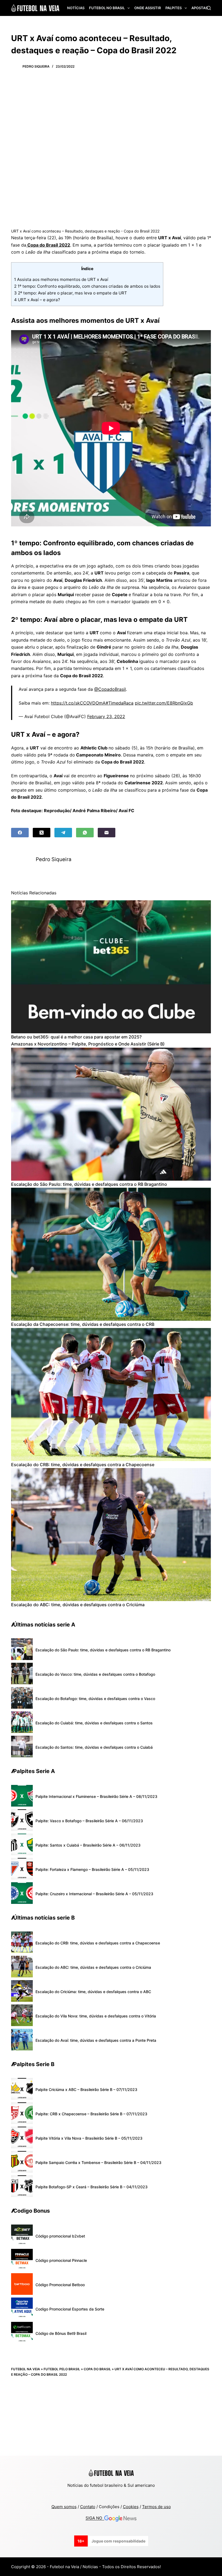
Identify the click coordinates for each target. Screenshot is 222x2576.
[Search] (209, 8)
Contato (88, 2507)
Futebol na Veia (26, 2369)
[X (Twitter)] (42, 833)
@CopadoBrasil (110, 689)
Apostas (200, 8)
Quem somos (64, 2507)
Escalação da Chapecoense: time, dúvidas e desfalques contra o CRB (83, 1324)
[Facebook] (20, 833)
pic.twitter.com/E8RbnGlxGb (164, 703)
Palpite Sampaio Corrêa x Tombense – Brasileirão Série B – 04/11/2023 (98, 2162)
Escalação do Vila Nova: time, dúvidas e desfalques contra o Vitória (96, 2016)
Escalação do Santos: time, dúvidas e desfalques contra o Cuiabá (94, 1747)
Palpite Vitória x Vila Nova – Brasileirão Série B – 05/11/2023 (89, 2138)
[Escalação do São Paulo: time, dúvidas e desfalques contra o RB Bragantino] (111, 1114)
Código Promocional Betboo (60, 2285)
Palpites (174, 8)
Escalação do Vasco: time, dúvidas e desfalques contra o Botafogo (95, 1674)
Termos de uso (156, 2507)
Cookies (131, 2507)
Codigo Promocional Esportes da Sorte (70, 2309)
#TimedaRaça (120, 703)
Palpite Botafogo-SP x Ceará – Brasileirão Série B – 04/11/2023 (92, 2187)
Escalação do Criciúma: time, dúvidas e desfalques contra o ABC (93, 1992)
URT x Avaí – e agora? (37, 300)
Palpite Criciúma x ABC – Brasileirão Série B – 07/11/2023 (86, 2089)
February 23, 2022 (106, 716)
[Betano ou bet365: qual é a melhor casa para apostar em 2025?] (111, 967)
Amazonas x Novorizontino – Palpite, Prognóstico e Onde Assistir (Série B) (88, 1044)
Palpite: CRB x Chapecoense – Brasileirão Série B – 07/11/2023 (91, 2114)
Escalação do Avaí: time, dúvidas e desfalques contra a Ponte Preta (96, 2040)
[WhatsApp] (85, 833)
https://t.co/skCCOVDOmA (78, 703)
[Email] (107, 833)
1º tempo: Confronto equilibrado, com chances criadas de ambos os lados (87, 286)
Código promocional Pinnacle (61, 2260)
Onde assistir (148, 8)
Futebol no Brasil (107, 8)
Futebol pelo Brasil (62, 2369)
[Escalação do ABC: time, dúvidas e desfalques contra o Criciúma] (111, 1535)
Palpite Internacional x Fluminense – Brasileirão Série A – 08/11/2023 (96, 1796)
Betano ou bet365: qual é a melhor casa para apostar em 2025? (76, 1037)
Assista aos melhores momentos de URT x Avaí (61, 279)
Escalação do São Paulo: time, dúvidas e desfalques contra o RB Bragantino (89, 1184)
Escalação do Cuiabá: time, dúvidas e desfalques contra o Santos (94, 1723)
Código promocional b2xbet (60, 2236)
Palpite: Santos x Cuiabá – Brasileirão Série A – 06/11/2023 (88, 1845)
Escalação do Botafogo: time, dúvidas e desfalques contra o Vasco (95, 1699)
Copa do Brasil (97, 2369)
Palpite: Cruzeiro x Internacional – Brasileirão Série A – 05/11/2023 (94, 1894)
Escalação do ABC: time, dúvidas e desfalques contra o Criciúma (78, 1605)
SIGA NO (95, 2518)
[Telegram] (63, 833)
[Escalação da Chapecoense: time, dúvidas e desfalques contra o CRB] (111, 1254)
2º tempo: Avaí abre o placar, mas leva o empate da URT (71, 293)
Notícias (76, 8)
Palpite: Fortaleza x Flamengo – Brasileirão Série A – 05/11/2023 (92, 1869)
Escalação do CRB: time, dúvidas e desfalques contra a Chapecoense (83, 1465)
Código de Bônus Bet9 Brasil (61, 2333)
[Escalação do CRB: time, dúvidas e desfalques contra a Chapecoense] (111, 1395)
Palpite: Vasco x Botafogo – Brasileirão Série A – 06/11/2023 (89, 1821)
